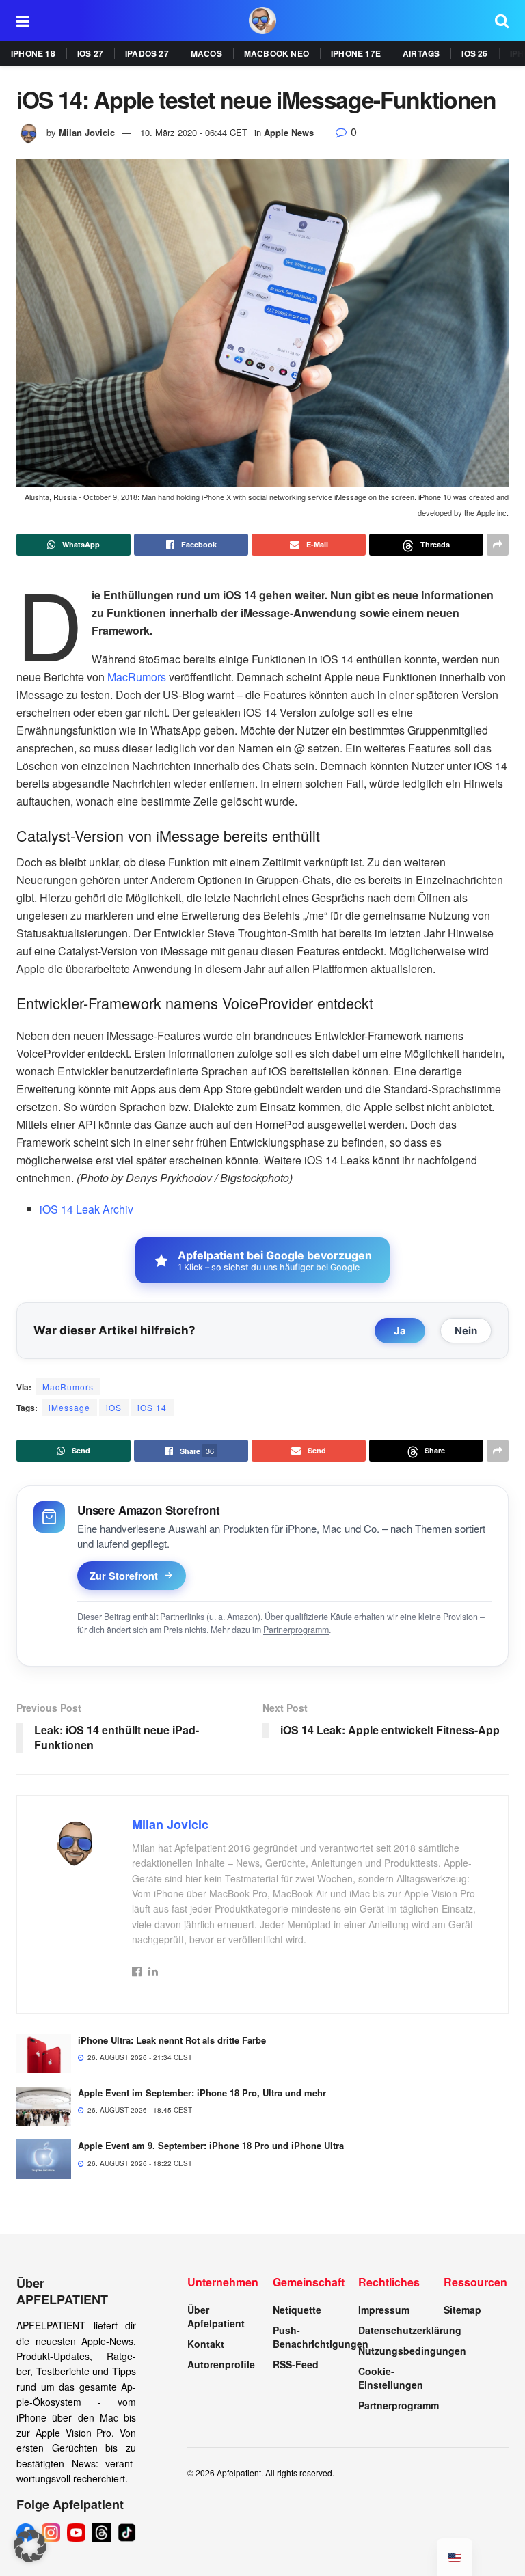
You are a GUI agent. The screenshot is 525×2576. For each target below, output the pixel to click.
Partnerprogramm (296, 1630)
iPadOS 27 (147, 53)
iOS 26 (474, 53)
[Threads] (102, 2533)
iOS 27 (90, 53)
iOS (114, 1407)
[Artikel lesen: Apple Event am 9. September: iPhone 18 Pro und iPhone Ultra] (44, 2159)
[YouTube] (76, 2533)
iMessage (69, 1407)
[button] (30, 2546)
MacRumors (137, 677)
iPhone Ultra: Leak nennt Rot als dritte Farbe (172, 2040)
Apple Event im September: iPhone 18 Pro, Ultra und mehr (202, 2093)
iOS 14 (152, 1407)
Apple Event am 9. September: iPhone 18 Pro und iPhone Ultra (211, 2145)
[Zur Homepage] (262, 20)
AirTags (421, 53)
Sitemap (462, 2310)
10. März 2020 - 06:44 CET (194, 132)
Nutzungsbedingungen (412, 2351)
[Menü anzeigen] (23, 20)
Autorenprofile (221, 2364)
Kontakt (206, 2344)
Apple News (289, 132)
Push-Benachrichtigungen (321, 2337)
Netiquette (297, 2310)
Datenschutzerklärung (410, 2330)
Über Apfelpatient (216, 2316)
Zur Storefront (124, 1576)
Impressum (384, 2310)
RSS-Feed (296, 2364)
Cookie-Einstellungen (391, 2378)
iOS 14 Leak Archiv (86, 1209)
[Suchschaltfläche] (502, 20)
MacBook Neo (277, 53)
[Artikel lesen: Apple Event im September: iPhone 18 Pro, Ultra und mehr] (44, 2106)
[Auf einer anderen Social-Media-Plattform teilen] (498, 545)
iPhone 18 (33, 53)
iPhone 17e (356, 53)
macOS (206, 53)
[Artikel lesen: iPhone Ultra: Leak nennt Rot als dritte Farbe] (44, 2054)
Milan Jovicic (87, 132)
